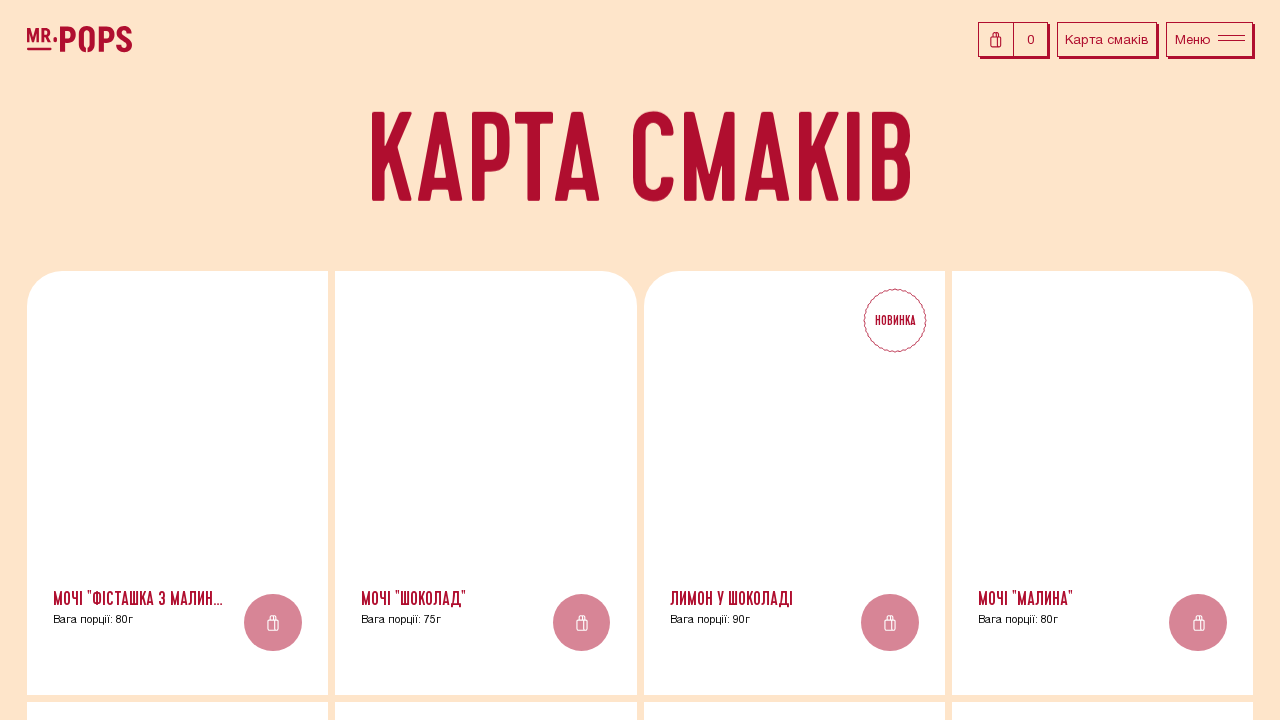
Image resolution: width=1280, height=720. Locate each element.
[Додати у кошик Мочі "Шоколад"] (582, 623)
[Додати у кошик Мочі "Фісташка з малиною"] (273, 623)
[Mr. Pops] (79, 39)
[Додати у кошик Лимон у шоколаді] (890, 623)
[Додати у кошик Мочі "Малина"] (1198, 623)
